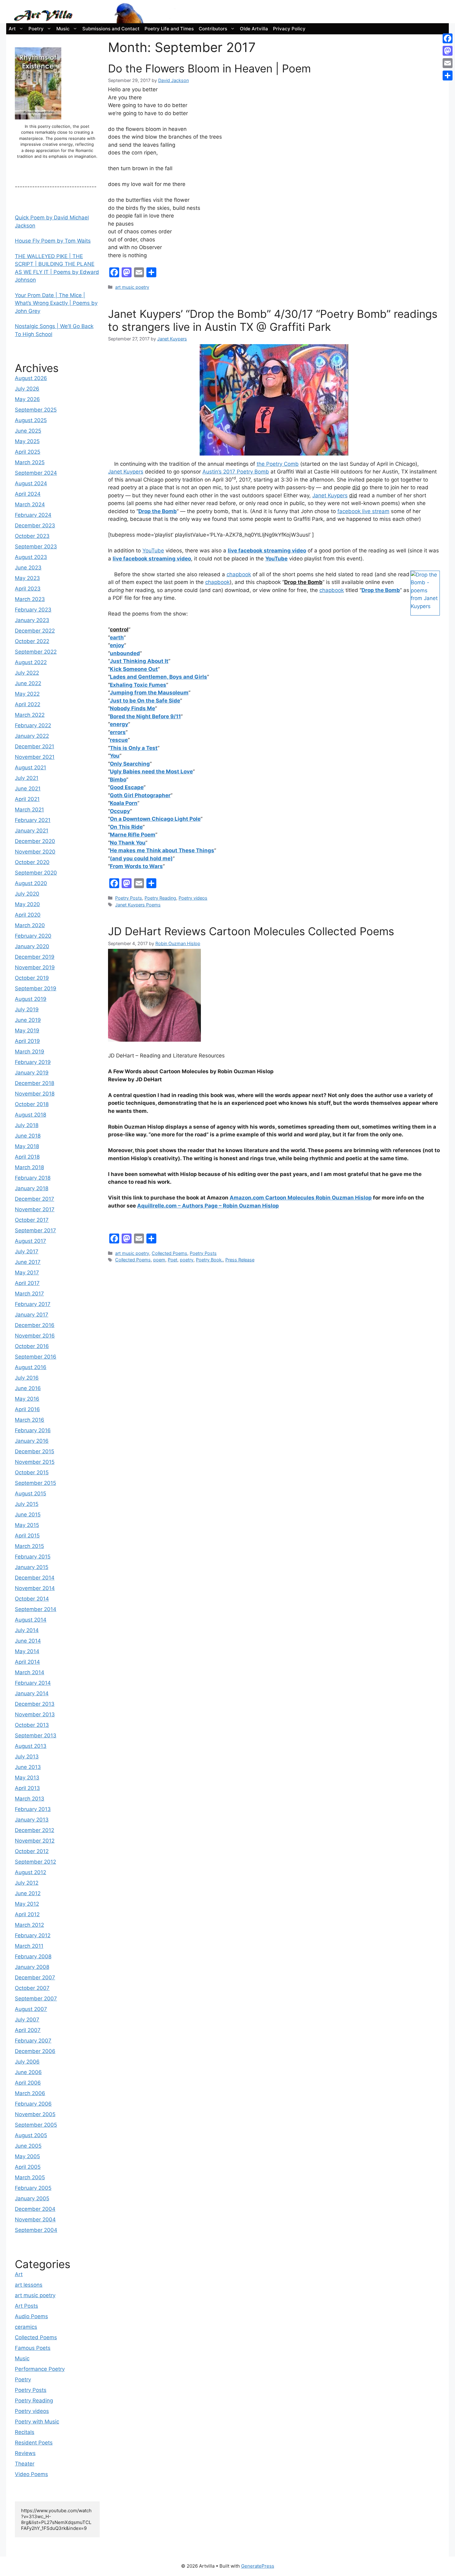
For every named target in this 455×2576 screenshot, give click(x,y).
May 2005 (27, 2156)
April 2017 (27, 1283)
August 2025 (31, 420)
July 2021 (27, 778)
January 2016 (32, 1441)
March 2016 (30, 1420)
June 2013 (28, 1767)
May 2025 (27, 441)
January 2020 (32, 946)
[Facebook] (448, 38)
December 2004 (35, 2209)
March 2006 (30, 2093)
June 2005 (28, 2146)
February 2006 (33, 2104)
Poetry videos (193, 898)
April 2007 (28, 2030)
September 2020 (36, 873)
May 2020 (27, 904)
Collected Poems (169, 1253)
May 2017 (27, 1273)
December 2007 (35, 1977)
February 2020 (33, 936)
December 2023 (35, 525)
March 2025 (30, 462)
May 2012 (27, 1904)
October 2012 (32, 1851)
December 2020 (35, 841)
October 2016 (32, 1346)
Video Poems (31, 2474)
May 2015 (27, 1525)
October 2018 (32, 1104)
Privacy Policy (289, 29)
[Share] (448, 76)
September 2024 (36, 473)
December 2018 (35, 1083)
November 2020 (35, 852)
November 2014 (35, 1588)
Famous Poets (33, 2348)
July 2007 (27, 2020)
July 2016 (27, 1378)
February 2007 (33, 2041)
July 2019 (27, 1009)
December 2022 (35, 631)
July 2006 (27, 2062)
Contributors (213, 29)
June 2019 (28, 1020)
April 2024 (28, 494)
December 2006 (35, 2051)
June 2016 (28, 1388)
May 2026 (27, 399)
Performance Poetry (40, 2369)
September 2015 (35, 1483)
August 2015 (30, 1493)
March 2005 (30, 2177)
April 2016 (27, 1409)
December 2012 (35, 1830)
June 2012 (28, 1893)
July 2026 (27, 389)
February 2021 (33, 820)
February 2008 (33, 1956)
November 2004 (35, 2219)
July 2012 (27, 1883)
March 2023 (30, 599)
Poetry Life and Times (169, 29)
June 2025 (28, 431)
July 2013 (27, 1757)
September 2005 (36, 2125)
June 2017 (28, 1262)
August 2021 (30, 767)
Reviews (25, 2453)
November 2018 (35, 1094)
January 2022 (32, 736)
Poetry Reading (160, 898)
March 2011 (29, 1946)
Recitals (25, 2432)
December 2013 (35, 1704)
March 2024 (30, 504)
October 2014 (32, 1599)
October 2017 (32, 1220)
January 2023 (32, 620)
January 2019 (32, 1073)
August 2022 (31, 662)
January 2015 (32, 1567)
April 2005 (28, 2167)
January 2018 (32, 1188)
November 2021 (35, 757)
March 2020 (30, 925)
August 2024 (31, 483)
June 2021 (28, 789)
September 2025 (36, 410)
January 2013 (32, 1820)
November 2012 (35, 1841)
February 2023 (33, 610)
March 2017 (29, 1294)
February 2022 (33, 725)
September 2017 (35, 1230)
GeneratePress (258, 2566)
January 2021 (32, 831)
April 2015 (27, 1536)
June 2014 (28, 1641)
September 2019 (36, 988)
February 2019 (33, 1062)
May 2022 (27, 694)
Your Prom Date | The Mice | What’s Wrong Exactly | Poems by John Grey (56, 303)
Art (12, 29)
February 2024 (33, 515)
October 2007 (32, 1988)
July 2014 (27, 1630)
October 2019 (32, 978)
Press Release (240, 1260)
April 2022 (28, 704)
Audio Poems (31, 2316)
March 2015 (29, 1546)
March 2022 (30, 715)
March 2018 (29, 1167)
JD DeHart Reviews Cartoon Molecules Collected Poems (251, 931)
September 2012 (35, 1862)
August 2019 (31, 999)
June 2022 (28, 683)
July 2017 (27, 1251)
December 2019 (35, 957)
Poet (173, 1260)
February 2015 (33, 1557)
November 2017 (35, 1209)
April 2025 (28, 452)
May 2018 (27, 1146)
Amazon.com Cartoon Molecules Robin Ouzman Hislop (301, 1198)
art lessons (29, 2285)
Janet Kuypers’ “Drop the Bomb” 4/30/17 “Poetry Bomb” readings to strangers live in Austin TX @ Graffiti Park (273, 320)
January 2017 (32, 1315)
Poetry (36, 29)
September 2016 (36, 1357)
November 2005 (35, 2114)
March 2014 (30, 1672)
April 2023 (28, 589)
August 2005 (31, 2135)
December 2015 (35, 1451)
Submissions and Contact (111, 29)
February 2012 (33, 1935)
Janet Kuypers (126, 472)
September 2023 (36, 547)
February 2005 (33, 2188)
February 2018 (33, 1178)
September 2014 (36, 1609)
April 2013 (27, 1788)
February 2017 (33, 1304)
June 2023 (28, 568)
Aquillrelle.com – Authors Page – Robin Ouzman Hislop (208, 1206)
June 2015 (28, 1515)
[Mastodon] (448, 51)
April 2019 (27, 1041)
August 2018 (30, 1115)
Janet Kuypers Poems (138, 905)
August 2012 (30, 1872)
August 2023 (31, 557)
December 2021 (35, 746)
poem (159, 1260)
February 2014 (33, 1683)
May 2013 (27, 1778)
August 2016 (31, 1367)
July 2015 (27, 1504)
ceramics (26, 2327)
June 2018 (28, 1136)
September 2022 (36, 652)
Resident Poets (34, 2443)
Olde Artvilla (254, 29)
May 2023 (27, 578)
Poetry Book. (209, 1260)
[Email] (448, 63)
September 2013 (36, 1735)
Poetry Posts (129, 898)
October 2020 (32, 862)
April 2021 (27, 799)
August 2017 (30, 1241)
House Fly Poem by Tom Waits (53, 241)
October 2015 (32, 1472)
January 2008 (32, 1967)
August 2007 (31, 2009)
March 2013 (30, 1799)
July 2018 (27, 1125)
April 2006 (28, 2083)
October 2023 (32, 536)
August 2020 (31, 883)
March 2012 (29, 1925)
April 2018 (27, 1157)
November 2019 (35, 967)
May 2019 (27, 1031)
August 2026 (31, 378)
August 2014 (31, 1620)
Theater (25, 2464)
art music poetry (132, 287)
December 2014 (35, 1578)
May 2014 (27, 1651)
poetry (187, 1260)
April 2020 (28, 915)
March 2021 (29, 810)
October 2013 (32, 1725)
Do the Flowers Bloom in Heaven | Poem (209, 68)
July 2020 (27, 894)
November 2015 (35, 1462)
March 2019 (30, 1052)
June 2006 (28, 2072)
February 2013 (33, 1809)
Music (63, 29)
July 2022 (27, 673)
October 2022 (32, 641)
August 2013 (31, 1746)
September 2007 (36, 1999)
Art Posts (26, 2306)
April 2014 (27, 1662)
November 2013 (35, 1714)
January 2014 (32, 1693)
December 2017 (35, 1199)
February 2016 (33, 1430)
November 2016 (35, 1336)
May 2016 (27, 1399)
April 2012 (27, 1914)
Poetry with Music (37, 2422)
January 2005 (32, 2198)
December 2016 (35, 1325)
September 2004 (36, 2230)
